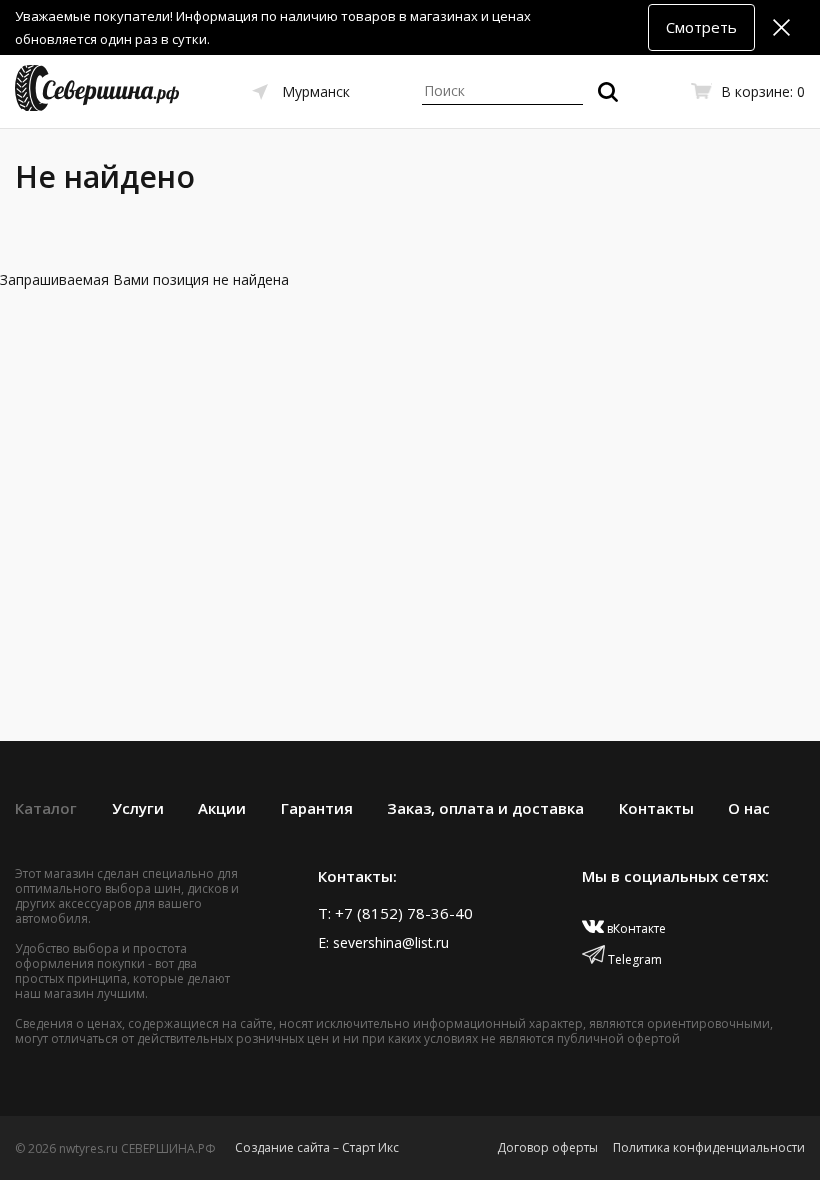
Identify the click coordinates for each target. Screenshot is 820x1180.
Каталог (46, 808)
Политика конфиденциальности (709, 1147)
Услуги (138, 808)
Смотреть (701, 27)
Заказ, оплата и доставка (485, 808)
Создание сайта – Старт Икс (317, 1147)
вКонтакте (635, 928)
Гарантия (317, 808)
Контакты (656, 808)
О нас (749, 808)
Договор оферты (547, 1147)
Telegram (633, 959)
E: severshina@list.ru (383, 942)
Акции (222, 808)
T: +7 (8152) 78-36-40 (395, 913)
